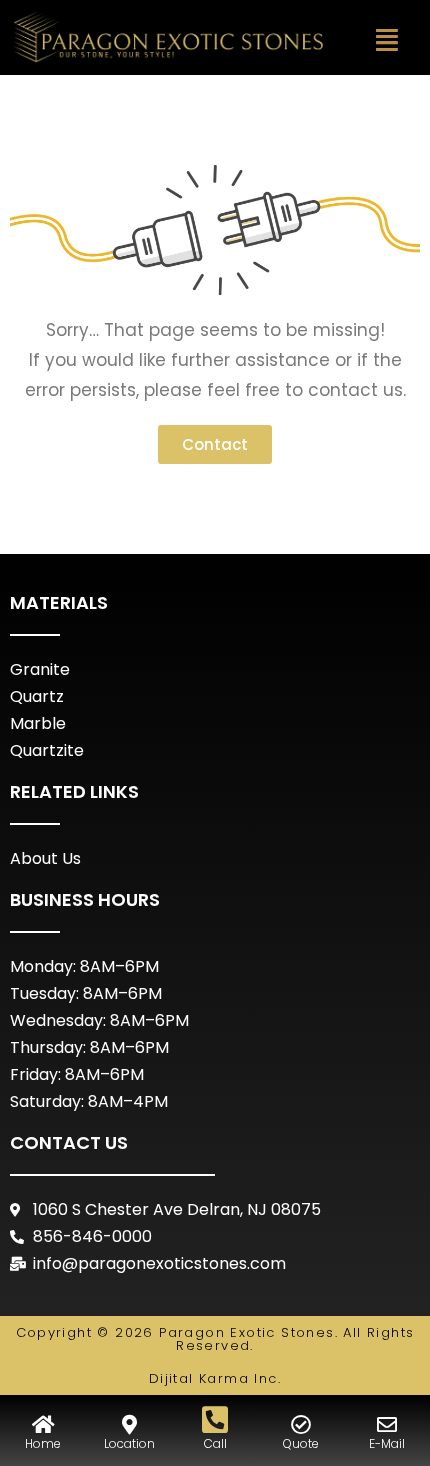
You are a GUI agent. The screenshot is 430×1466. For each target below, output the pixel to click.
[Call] (215, 1420)
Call (215, 1443)
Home (43, 1443)
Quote (301, 1443)
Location (129, 1443)
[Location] (129, 1425)
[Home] (43, 1425)
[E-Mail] (387, 1425)
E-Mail (387, 1443)
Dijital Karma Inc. (215, 1378)
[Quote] (301, 1425)
